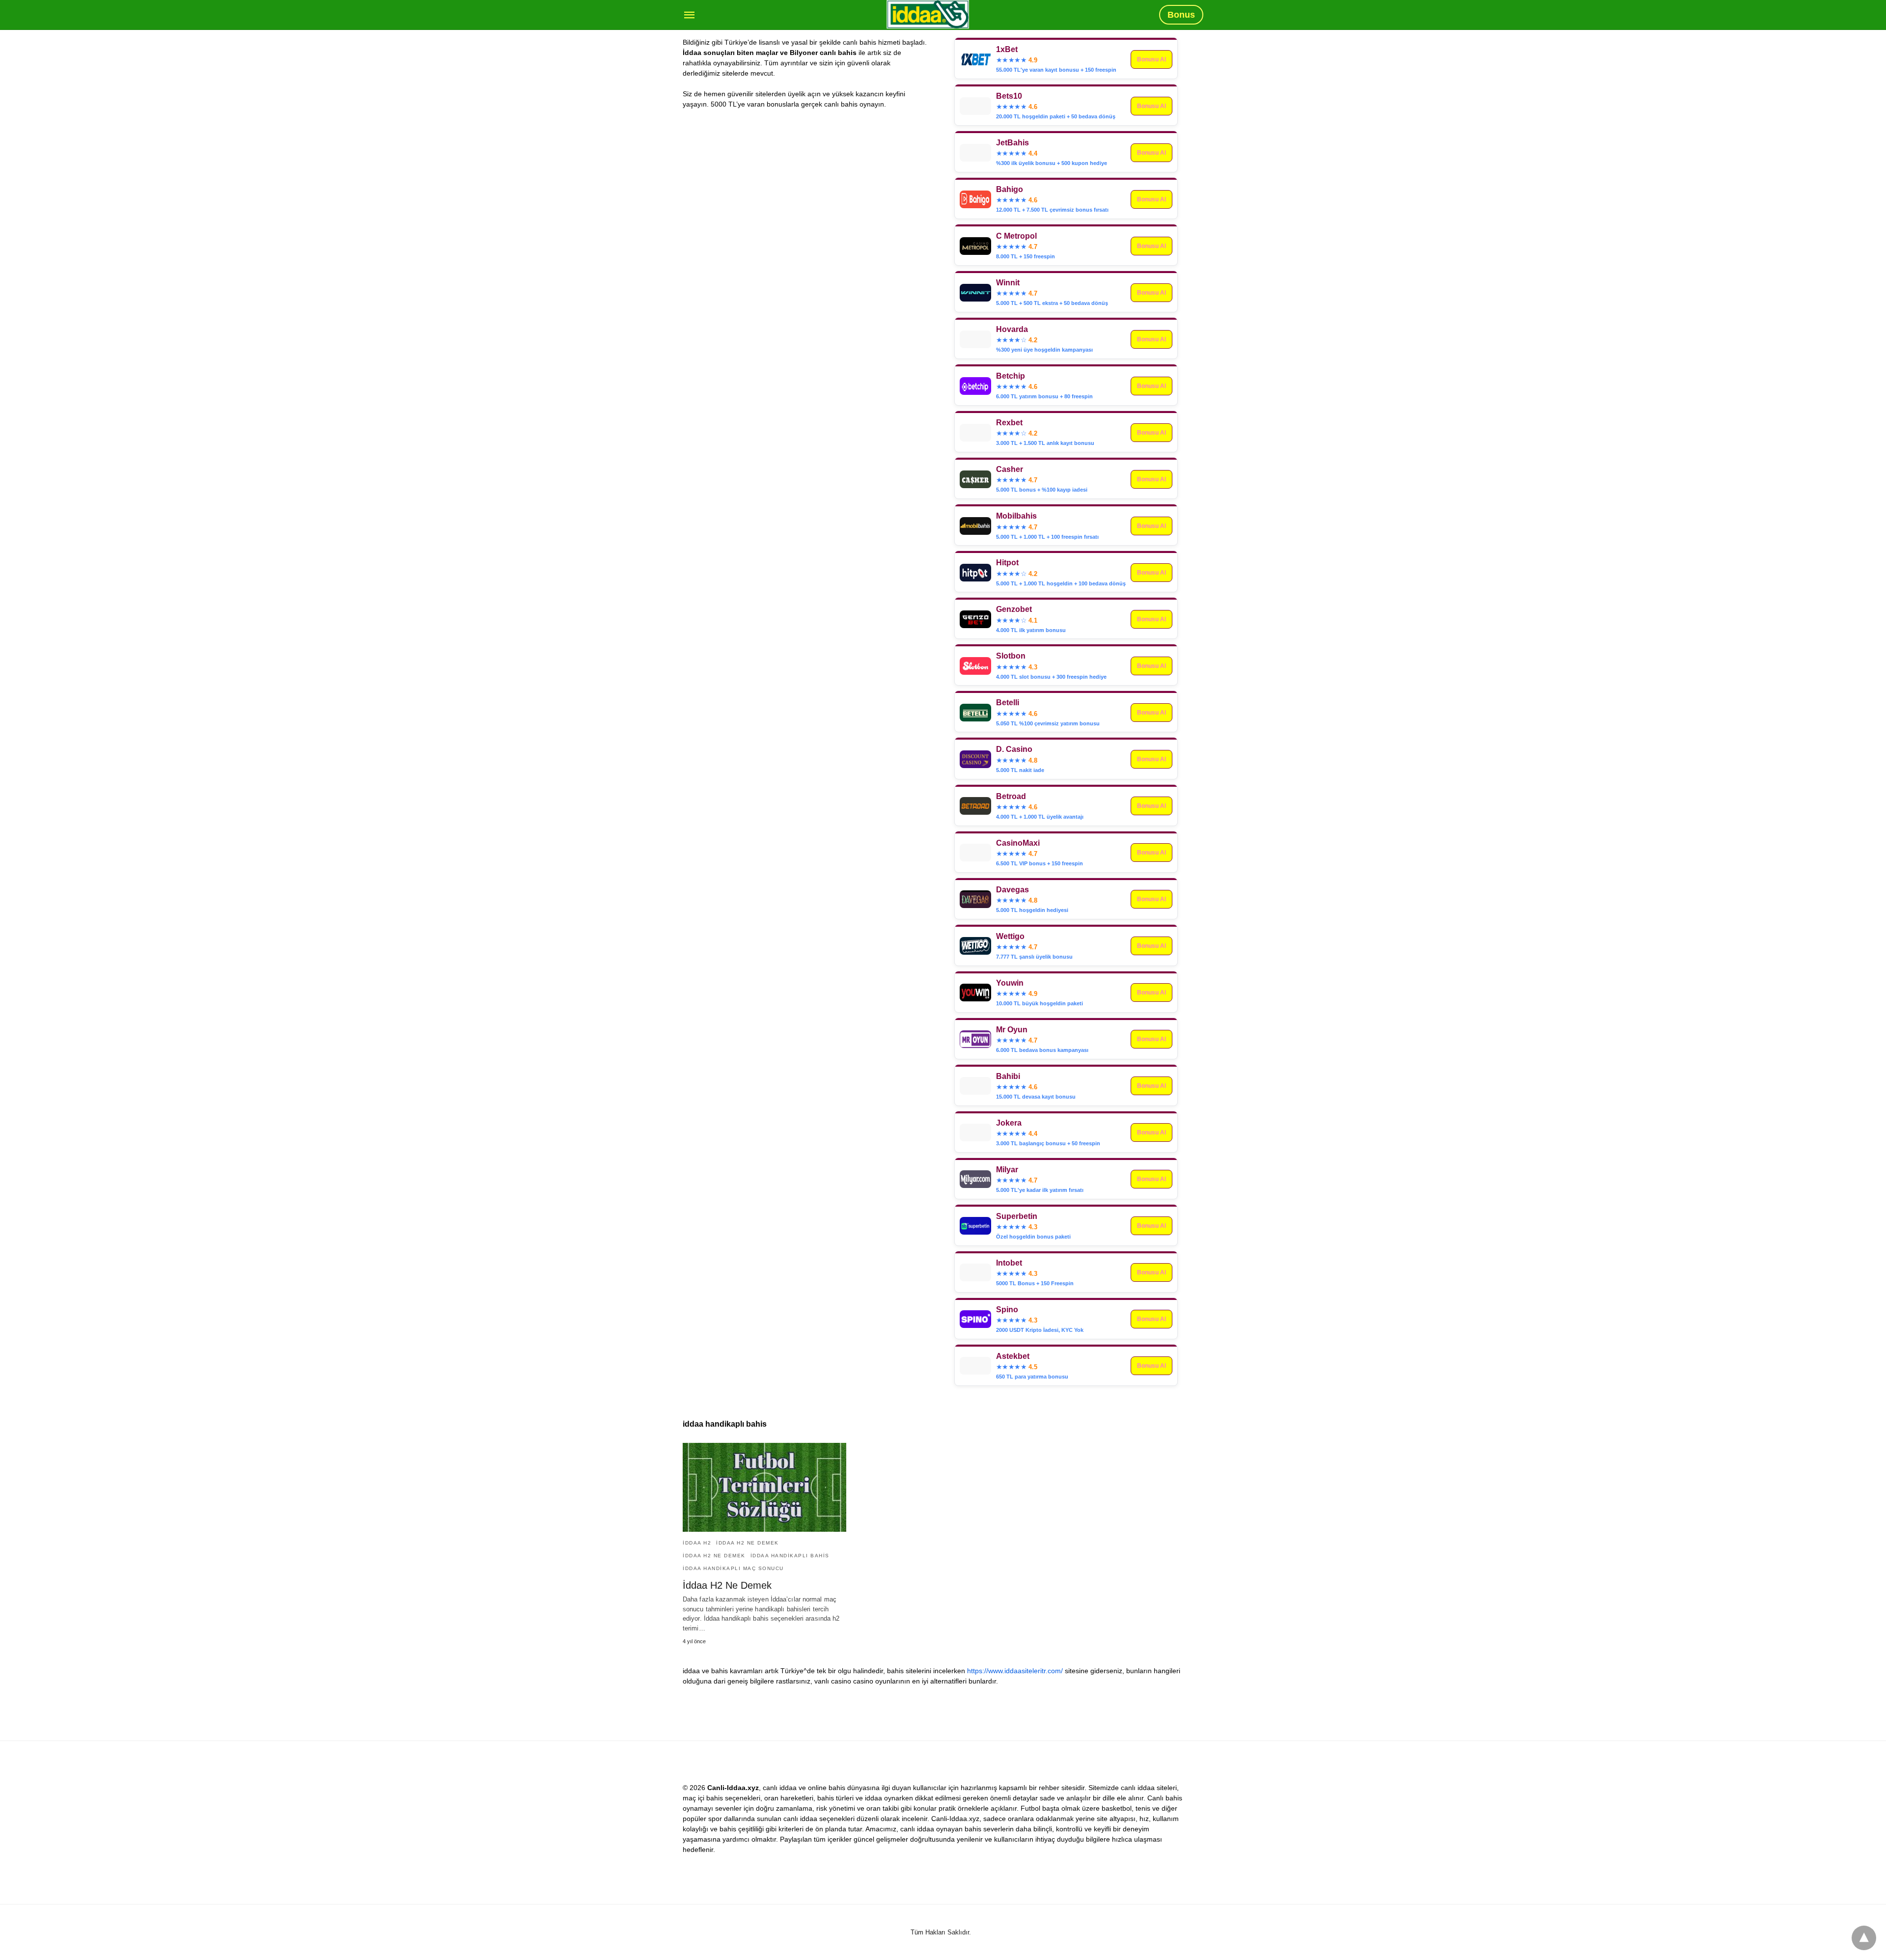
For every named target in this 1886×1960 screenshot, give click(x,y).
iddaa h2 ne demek (714, 1556)
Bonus (1181, 15)
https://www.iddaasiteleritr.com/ (1015, 1671)
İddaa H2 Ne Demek (727, 1585)
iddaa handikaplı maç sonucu (733, 1568)
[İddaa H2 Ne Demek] (764, 1487)
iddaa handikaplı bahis (790, 1556)
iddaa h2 (697, 1543)
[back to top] (1864, 1938)
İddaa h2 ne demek (748, 1543)
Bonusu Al (1151, 106)
